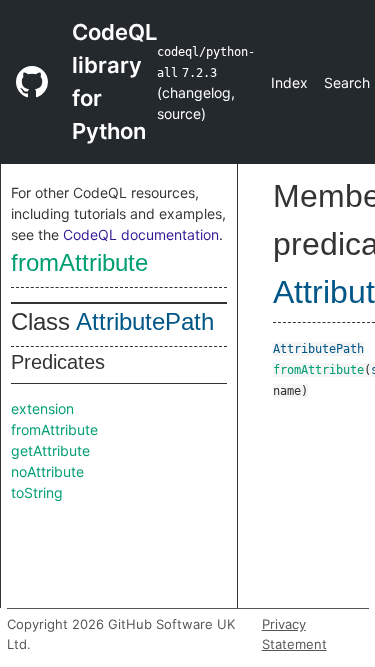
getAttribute (50, 450)
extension (42, 408)
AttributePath (145, 321)
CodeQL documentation (141, 234)
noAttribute (47, 471)
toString (37, 492)
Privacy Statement (294, 634)
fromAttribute (79, 262)
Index (289, 82)
